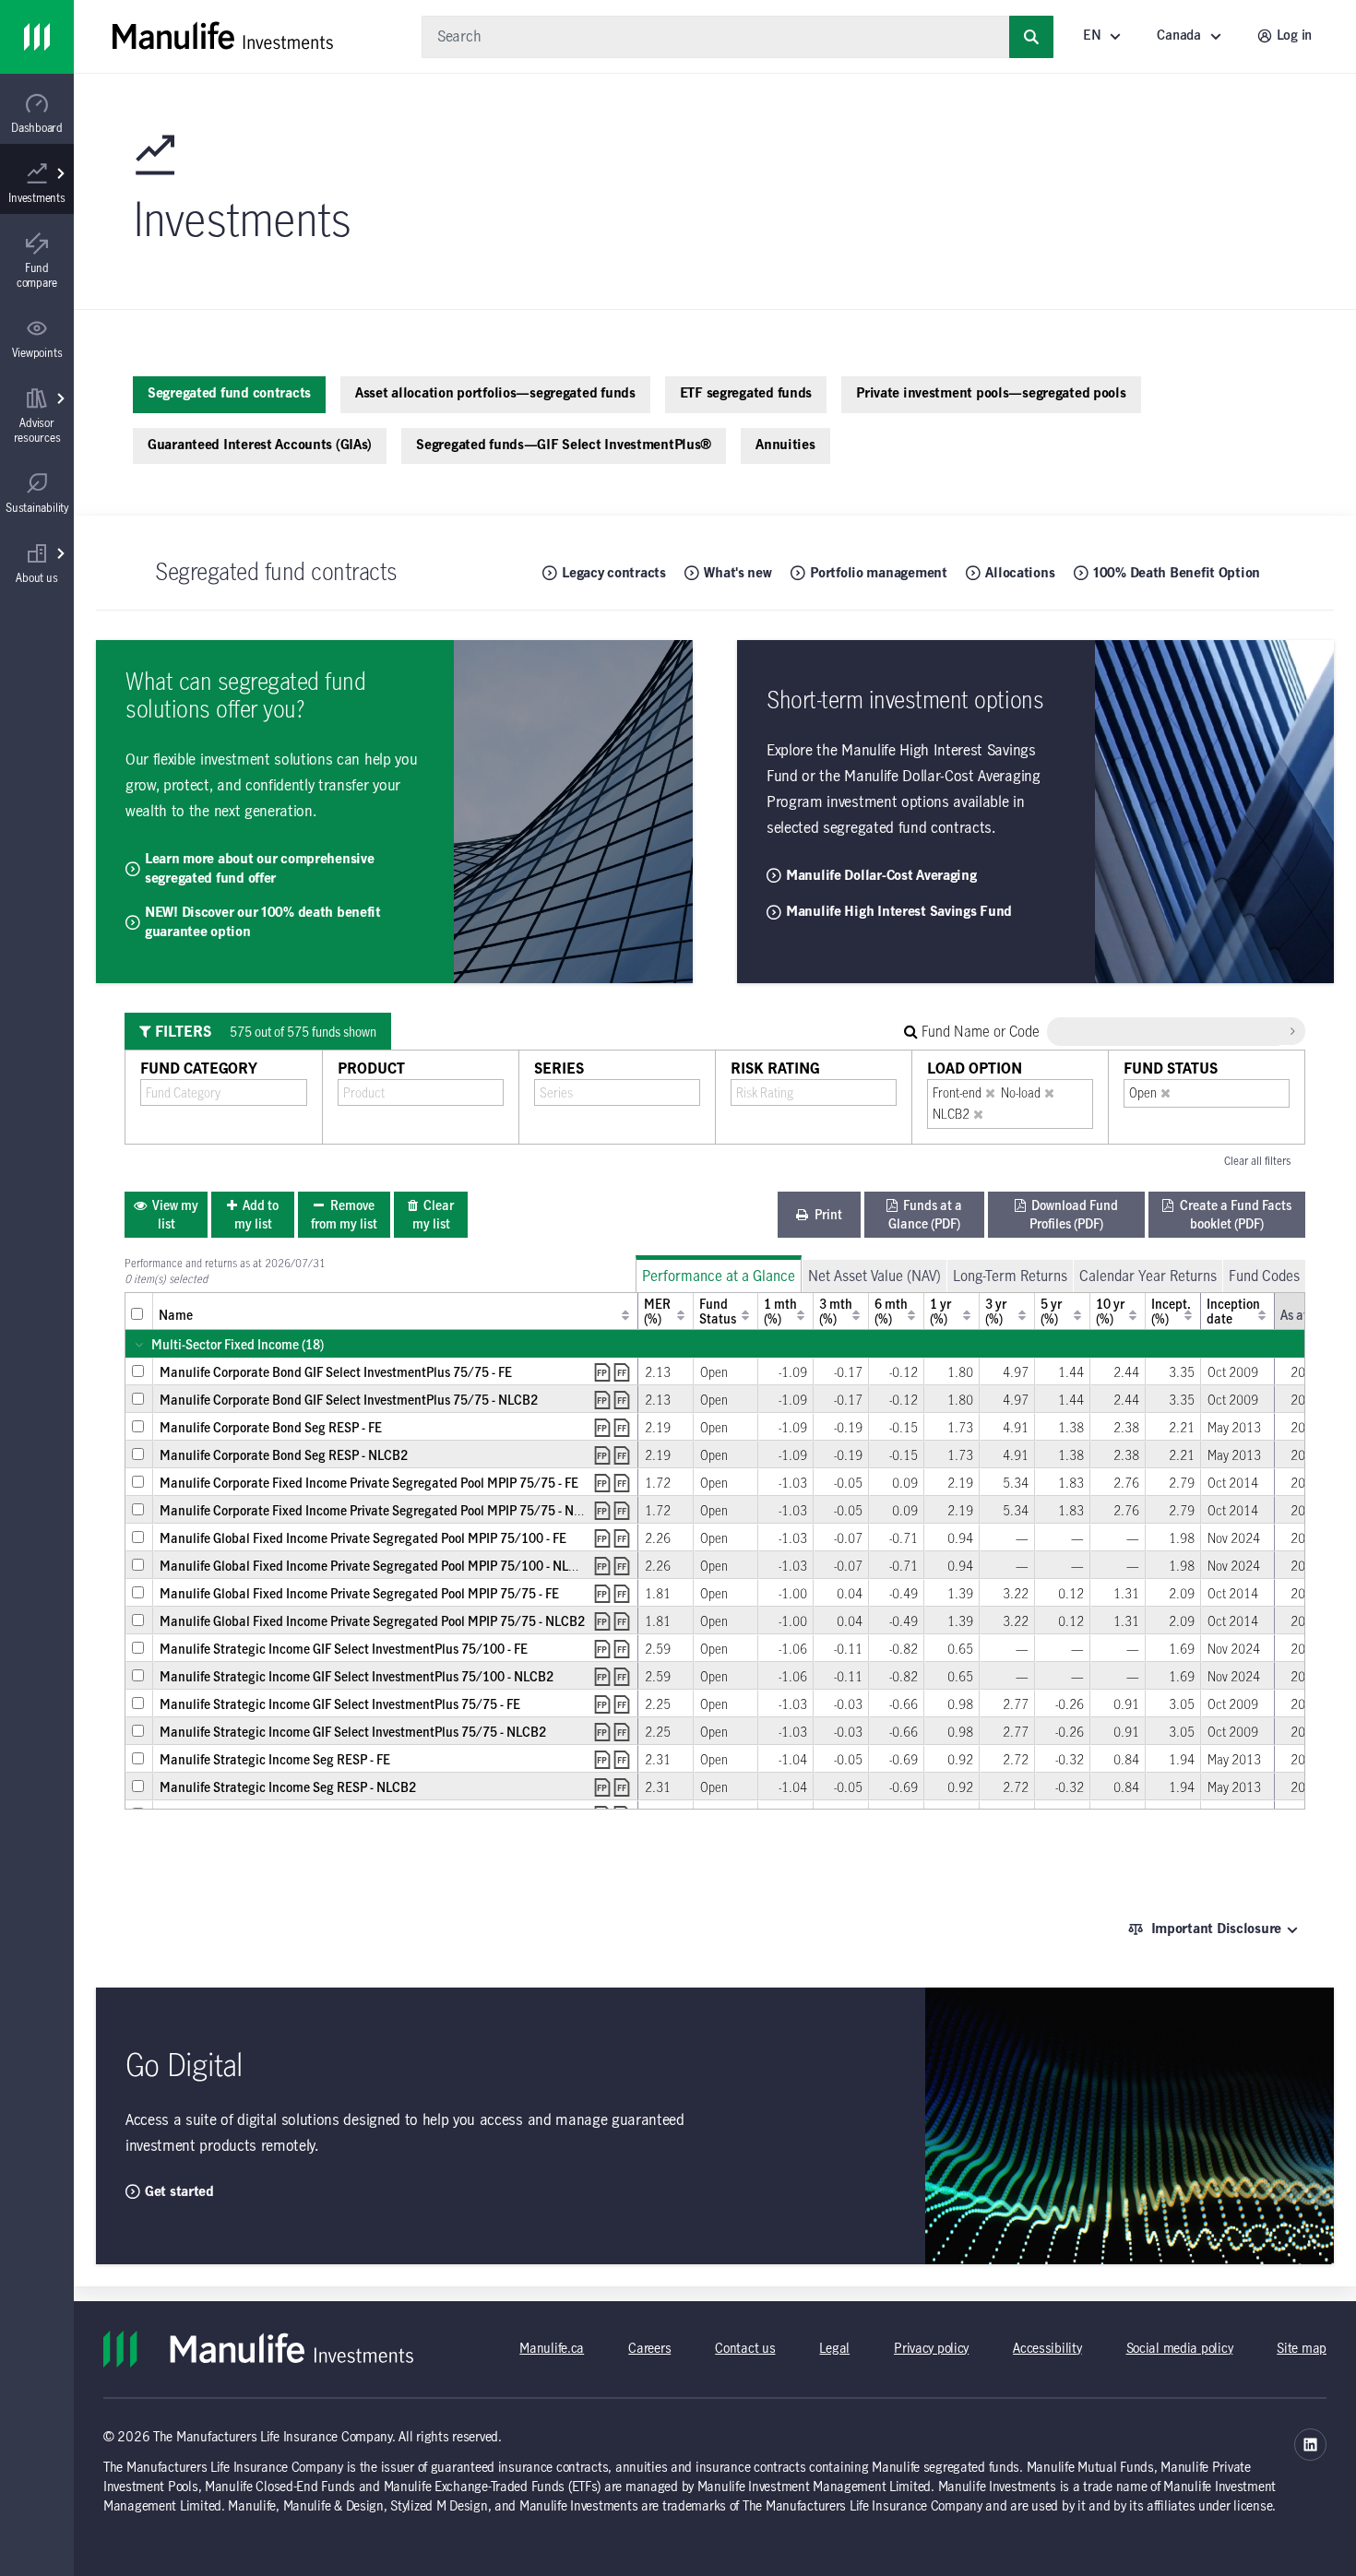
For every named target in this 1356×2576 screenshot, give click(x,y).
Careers (649, 2349)
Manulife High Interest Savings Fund (899, 912)
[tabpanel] (715, 1401)
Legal (834, 2349)
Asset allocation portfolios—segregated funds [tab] (495, 394)
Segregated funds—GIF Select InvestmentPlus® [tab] (564, 445)
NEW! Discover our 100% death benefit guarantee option (263, 923)
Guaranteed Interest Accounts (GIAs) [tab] (260, 445)
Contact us (745, 2349)
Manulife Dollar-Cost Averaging (881, 876)
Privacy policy (931, 2349)
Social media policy (1180, 2349)
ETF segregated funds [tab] (746, 394)
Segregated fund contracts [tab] (229, 394)
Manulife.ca (552, 2349)
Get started (179, 2192)
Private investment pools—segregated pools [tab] (991, 394)
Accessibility (1047, 2349)
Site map (1302, 2349)
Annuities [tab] (785, 445)
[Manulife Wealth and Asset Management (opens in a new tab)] (1310, 2445)
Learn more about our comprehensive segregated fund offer (259, 869)
